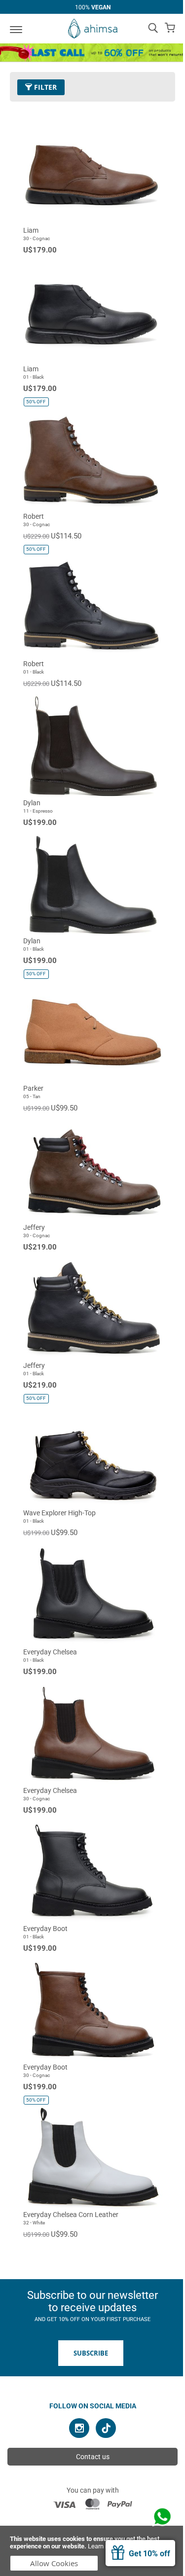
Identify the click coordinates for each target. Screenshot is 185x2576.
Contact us (93, 2457)
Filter (44, 87)
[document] (92, 2551)
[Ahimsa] (93, 29)
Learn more (104, 2546)
